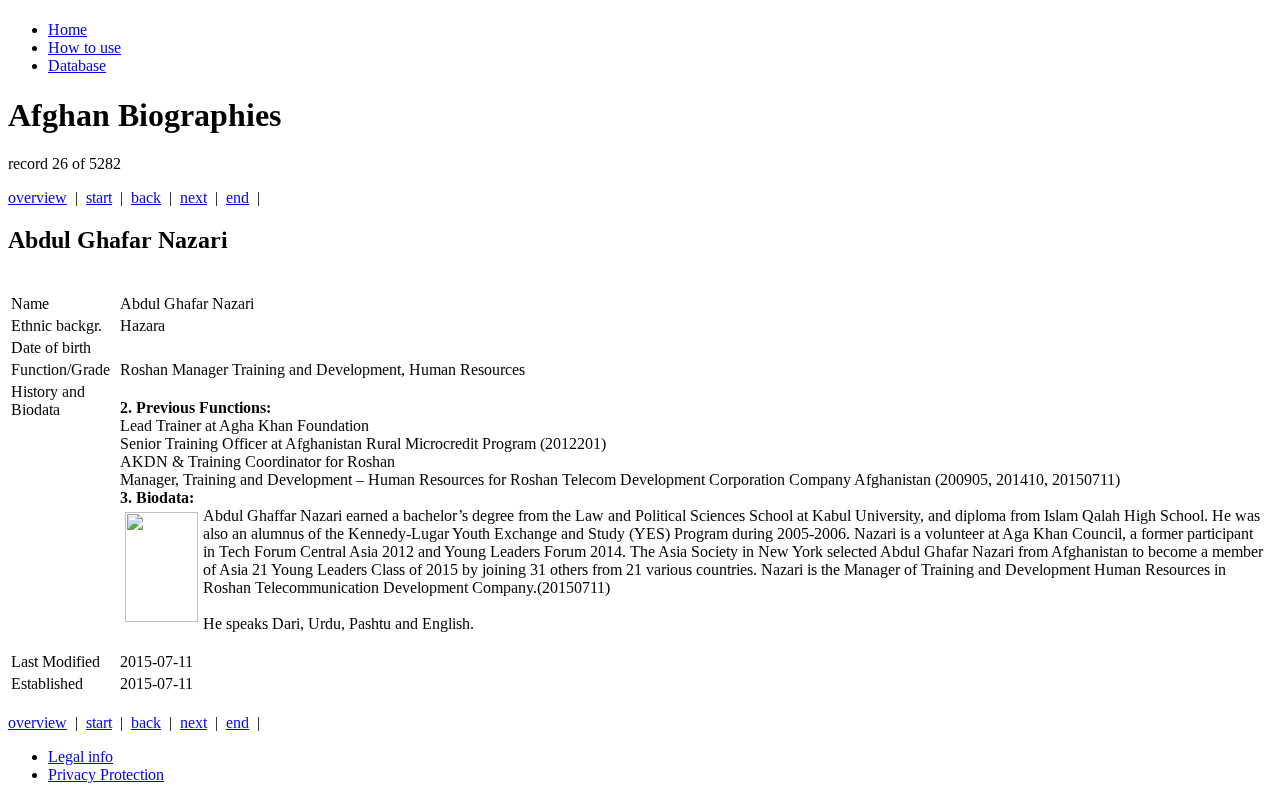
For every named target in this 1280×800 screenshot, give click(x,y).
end (237, 197)
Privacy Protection (106, 774)
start (99, 197)
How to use (84, 47)
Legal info (80, 756)
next (193, 197)
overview (37, 197)
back (146, 197)
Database (77, 65)
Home (67, 29)
